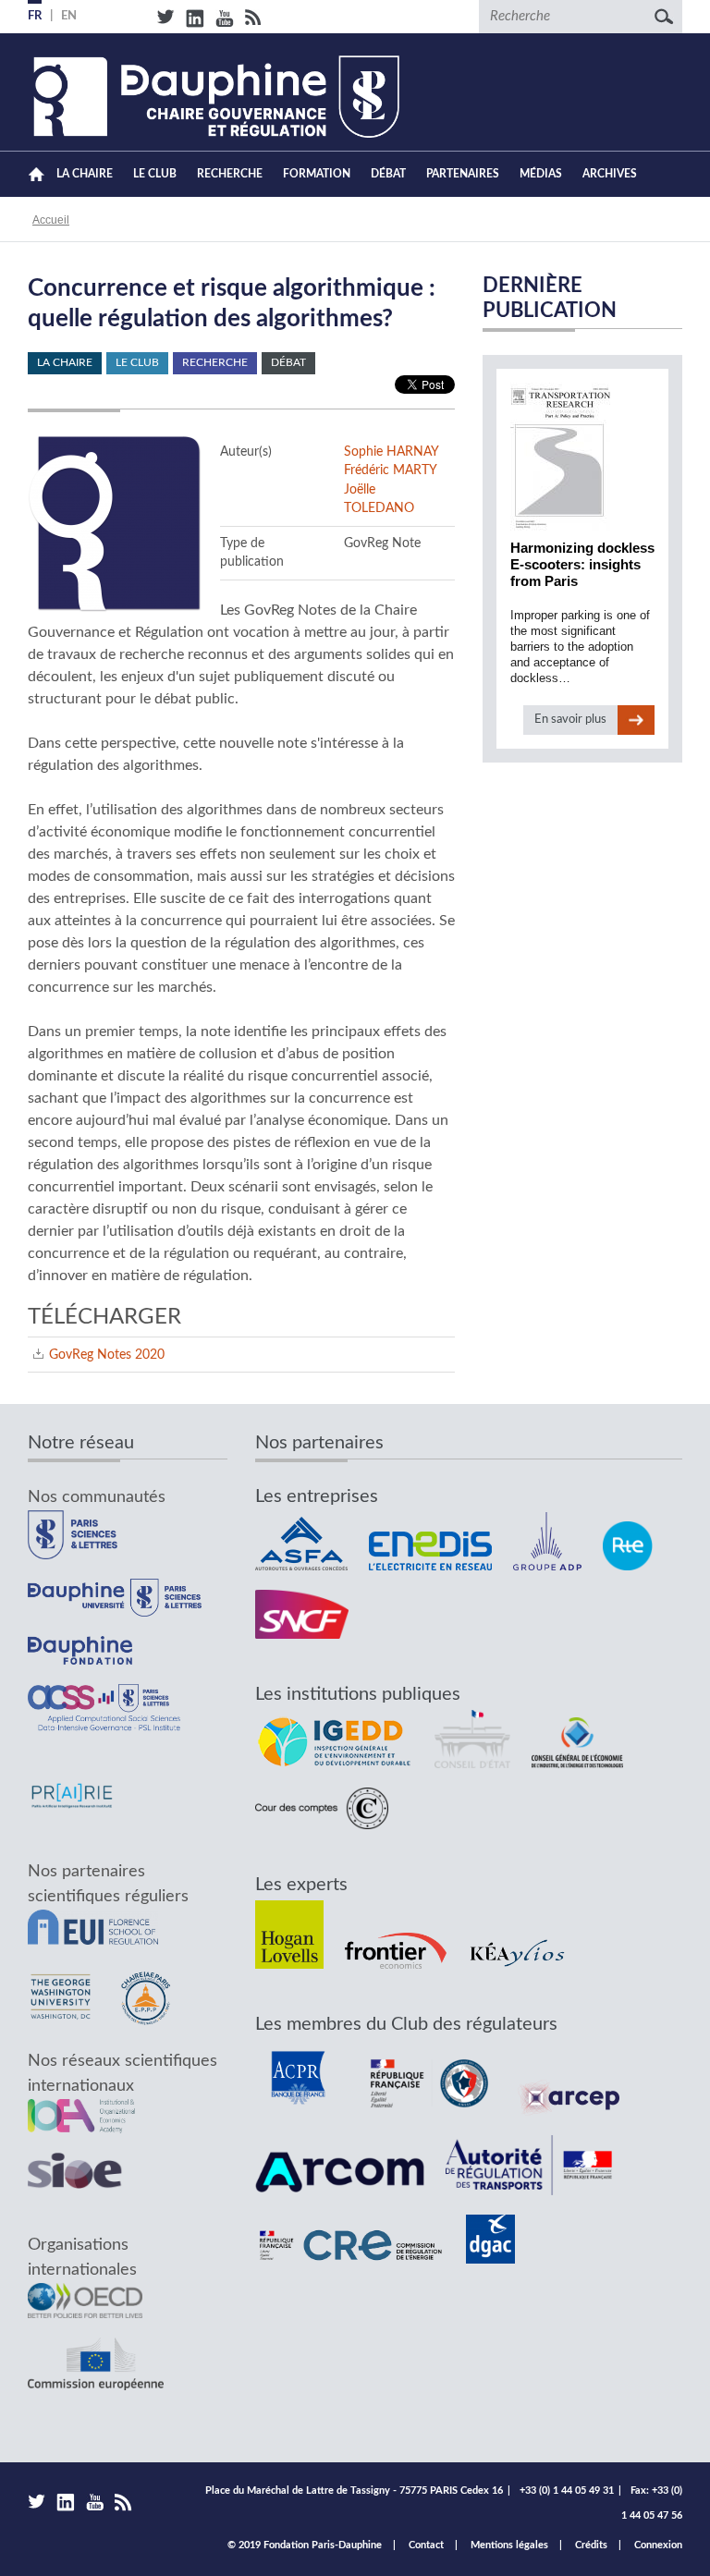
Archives (610, 174)
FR (35, 16)
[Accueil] (214, 97)
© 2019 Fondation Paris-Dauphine (305, 2545)
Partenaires (463, 174)
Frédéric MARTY (391, 470)
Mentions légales (509, 2545)
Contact (426, 2545)
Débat (388, 174)
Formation (317, 174)
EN (69, 16)
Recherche (230, 174)
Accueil (37, 174)
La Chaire (85, 174)
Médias (541, 174)
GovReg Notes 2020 (107, 1355)
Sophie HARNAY (392, 452)
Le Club (155, 174)
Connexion (658, 2545)
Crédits (591, 2545)
